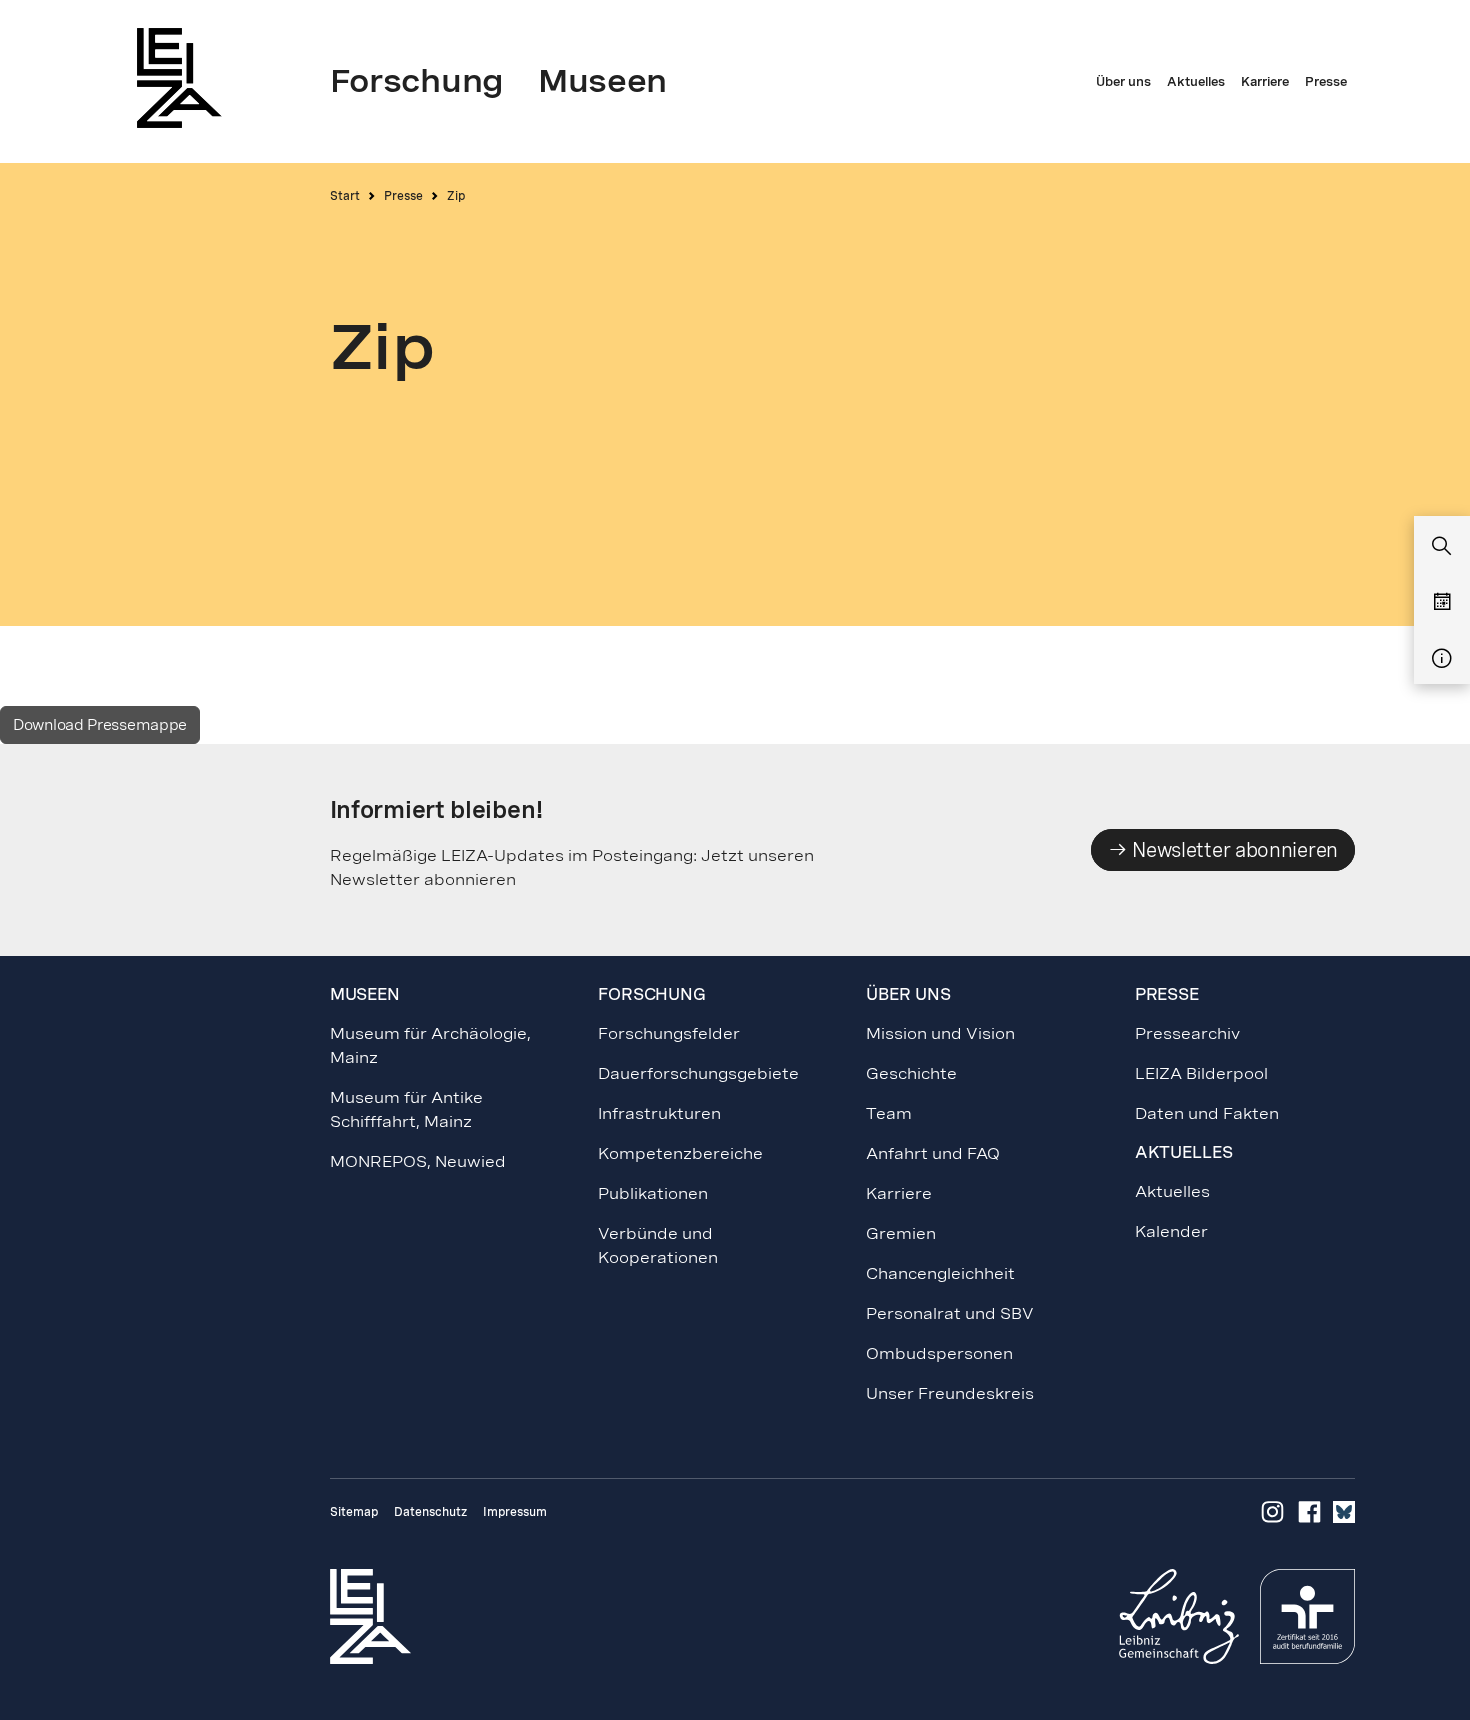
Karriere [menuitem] (1265, 82)
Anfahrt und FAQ (933, 1153)
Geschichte (911, 1073)
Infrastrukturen (659, 1113)
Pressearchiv (1187, 1033)
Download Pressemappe (100, 724)
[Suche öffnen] (1442, 547)
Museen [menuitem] (602, 81)
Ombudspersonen (939, 1353)
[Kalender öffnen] (1442, 603)
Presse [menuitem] (1326, 82)
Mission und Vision (940, 1033)
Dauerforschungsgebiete (698, 1073)
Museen (365, 994)
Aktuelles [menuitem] (1196, 82)
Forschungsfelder (669, 1033)
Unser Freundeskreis (950, 1393)
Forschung (652, 994)
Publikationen (653, 1193)
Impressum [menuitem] (515, 1512)
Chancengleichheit (940, 1273)
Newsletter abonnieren (1233, 850)
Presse (403, 196)
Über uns (908, 994)
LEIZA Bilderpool (1201, 1073)
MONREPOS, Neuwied (418, 1161)
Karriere (899, 1193)
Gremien (901, 1233)
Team (889, 1113)
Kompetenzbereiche (680, 1153)
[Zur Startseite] (185, 77)
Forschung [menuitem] (417, 81)
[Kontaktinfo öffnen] (1442, 659)
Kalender (1171, 1231)
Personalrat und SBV (950, 1313)
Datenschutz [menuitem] (430, 1512)
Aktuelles (1172, 1191)
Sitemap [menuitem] (354, 1512)
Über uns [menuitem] (1123, 82)
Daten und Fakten (1207, 1113)
